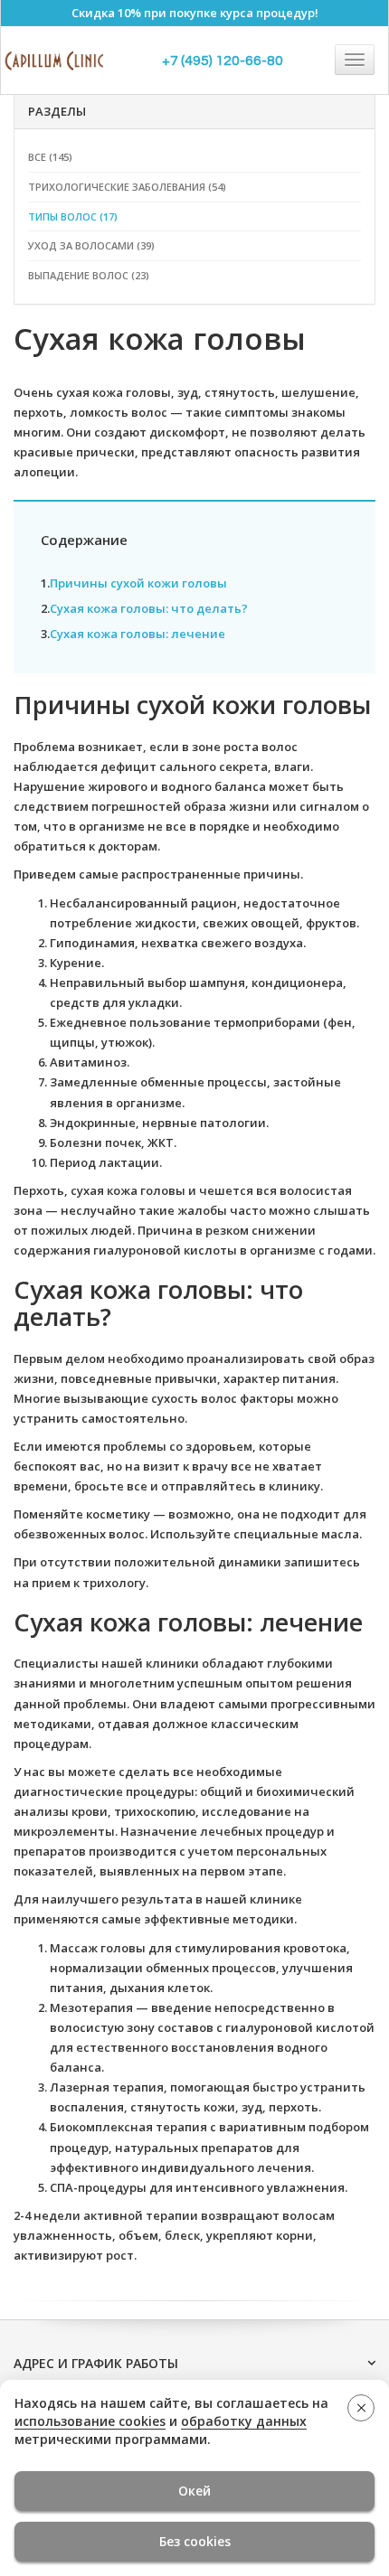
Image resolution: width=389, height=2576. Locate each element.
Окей (194, 2491)
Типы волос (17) (73, 216)
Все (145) (50, 157)
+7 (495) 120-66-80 (223, 61)
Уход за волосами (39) (91, 245)
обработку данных (244, 2421)
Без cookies (195, 2541)
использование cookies (90, 2421)
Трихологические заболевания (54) (127, 187)
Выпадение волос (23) (89, 275)
